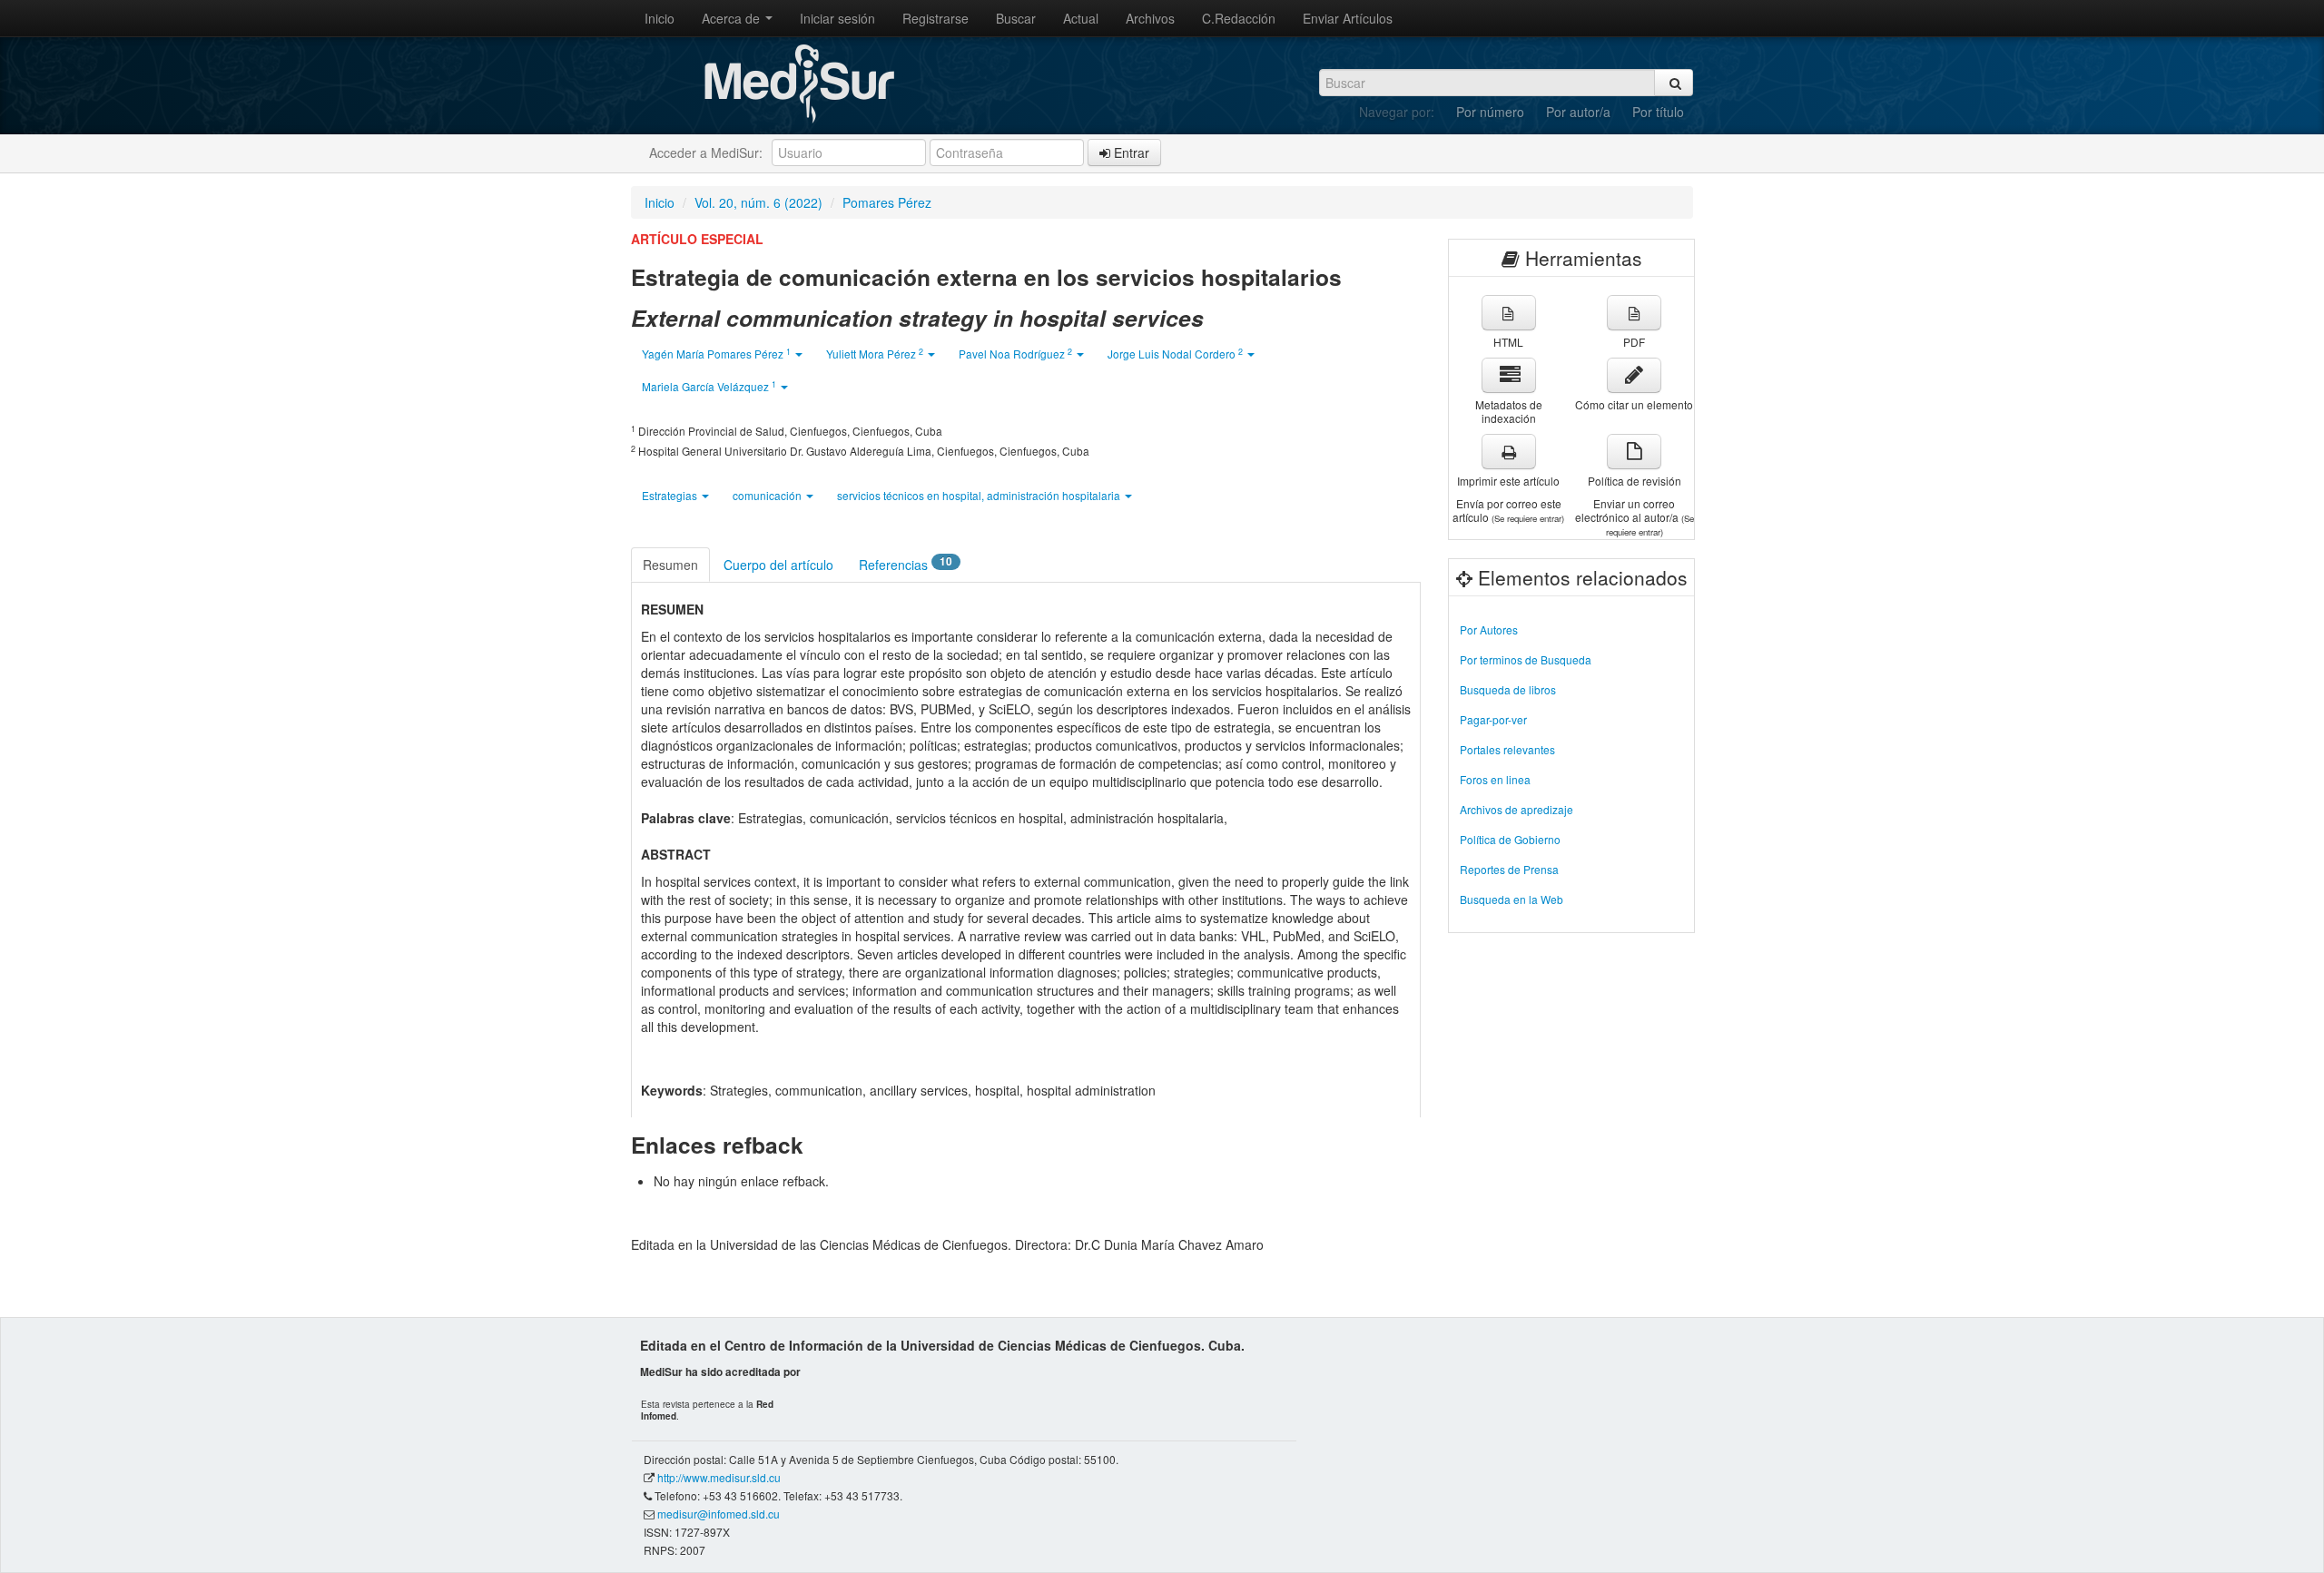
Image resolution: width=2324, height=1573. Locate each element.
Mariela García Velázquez (709, 386)
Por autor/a (1578, 112)
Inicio (660, 18)
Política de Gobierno (1510, 839)
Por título (1658, 112)
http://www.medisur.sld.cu (719, 1477)
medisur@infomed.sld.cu (719, 1514)
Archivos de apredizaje (1517, 809)
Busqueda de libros (1508, 689)
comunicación (768, 495)
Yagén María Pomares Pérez (716, 354)
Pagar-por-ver (1493, 719)
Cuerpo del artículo (778, 565)
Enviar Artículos (1348, 18)
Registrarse (936, 18)
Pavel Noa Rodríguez (1015, 354)
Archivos (1150, 18)
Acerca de (733, 18)
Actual (1081, 18)
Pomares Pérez (887, 202)
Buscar (1016, 18)
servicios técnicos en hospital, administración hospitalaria (980, 495)
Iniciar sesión (837, 18)
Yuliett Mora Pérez (875, 354)
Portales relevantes (1507, 749)
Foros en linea (1495, 779)
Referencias (906, 564)
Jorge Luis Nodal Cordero (1175, 354)
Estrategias (671, 495)
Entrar (1130, 152)
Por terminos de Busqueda (1526, 659)
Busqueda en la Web (1512, 899)
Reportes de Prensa (1509, 869)
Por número (1490, 112)
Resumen (670, 565)
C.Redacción (1239, 18)
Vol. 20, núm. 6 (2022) (758, 202)
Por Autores (1489, 629)
